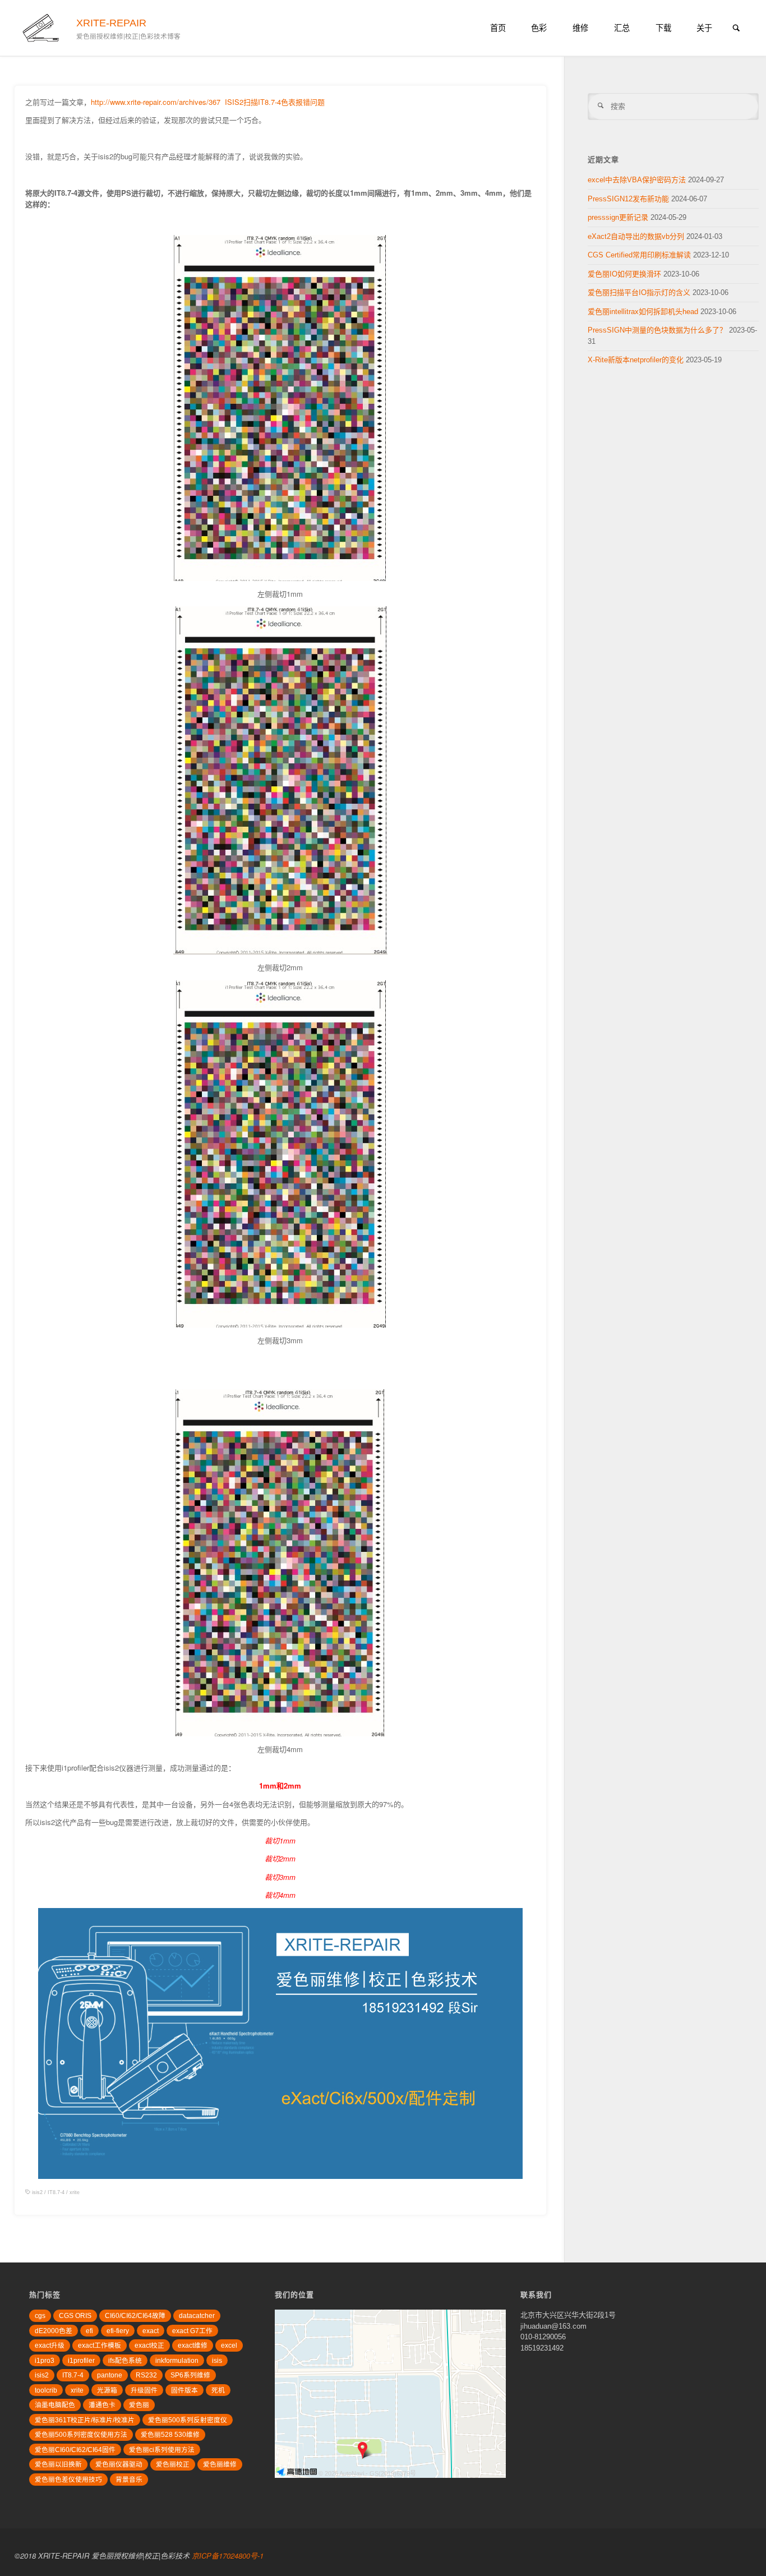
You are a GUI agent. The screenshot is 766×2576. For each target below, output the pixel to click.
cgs (40, 2315)
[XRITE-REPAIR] (42, 28)
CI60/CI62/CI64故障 (135, 2315)
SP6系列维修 (190, 2375)
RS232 (146, 2375)
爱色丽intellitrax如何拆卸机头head (643, 312)
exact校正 (149, 2345)
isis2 (37, 2192)
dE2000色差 (54, 2331)
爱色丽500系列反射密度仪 (188, 2420)
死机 (218, 2390)
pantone (110, 2375)
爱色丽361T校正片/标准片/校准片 (85, 2420)
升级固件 (144, 2390)
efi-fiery (118, 2331)
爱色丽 (139, 2405)
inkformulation (177, 2360)
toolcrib (46, 2390)
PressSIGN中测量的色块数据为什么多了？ (657, 330)
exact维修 (193, 2345)
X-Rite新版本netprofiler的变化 (636, 360)
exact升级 (50, 2345)
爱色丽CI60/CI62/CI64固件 (75, 2450)
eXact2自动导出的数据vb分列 (636, 236)
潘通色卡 (102, 2405)
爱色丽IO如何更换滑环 (624, 274)
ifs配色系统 (125, 2360)
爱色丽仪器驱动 (119, 2464)
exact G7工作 (192, 2331)
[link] (736, 29)
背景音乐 (129, 2479)
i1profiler (81, 2360)
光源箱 (107, 2390)
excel (229, 2345)
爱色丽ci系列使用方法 (162, 2450)
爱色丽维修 (220, 2464)
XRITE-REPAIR (111, 23)
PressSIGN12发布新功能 (628, 199)
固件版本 (184, 2390)
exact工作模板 (100, 2345)
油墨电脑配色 (55, 2405)
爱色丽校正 (173, 2464)
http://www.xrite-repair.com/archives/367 (156, 102)
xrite (75, 2192)
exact (151, 2331)
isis (217, 2360)
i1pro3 (45, 2360)
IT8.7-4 (56, 2192)
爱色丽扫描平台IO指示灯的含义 (639, 292)
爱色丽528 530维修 (170, 2434)
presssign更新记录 (618, 217)
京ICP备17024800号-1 (228, 2556)
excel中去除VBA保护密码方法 (637, 180)
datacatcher (197, 2315)
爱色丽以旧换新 (58, 2464)
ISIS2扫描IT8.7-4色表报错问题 (275, 102)
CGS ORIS (75, 2315)
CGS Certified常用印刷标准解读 (639, 255)
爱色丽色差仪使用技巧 (68, 2479)
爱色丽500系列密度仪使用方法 (81, 2434)
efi (89, 2331)
